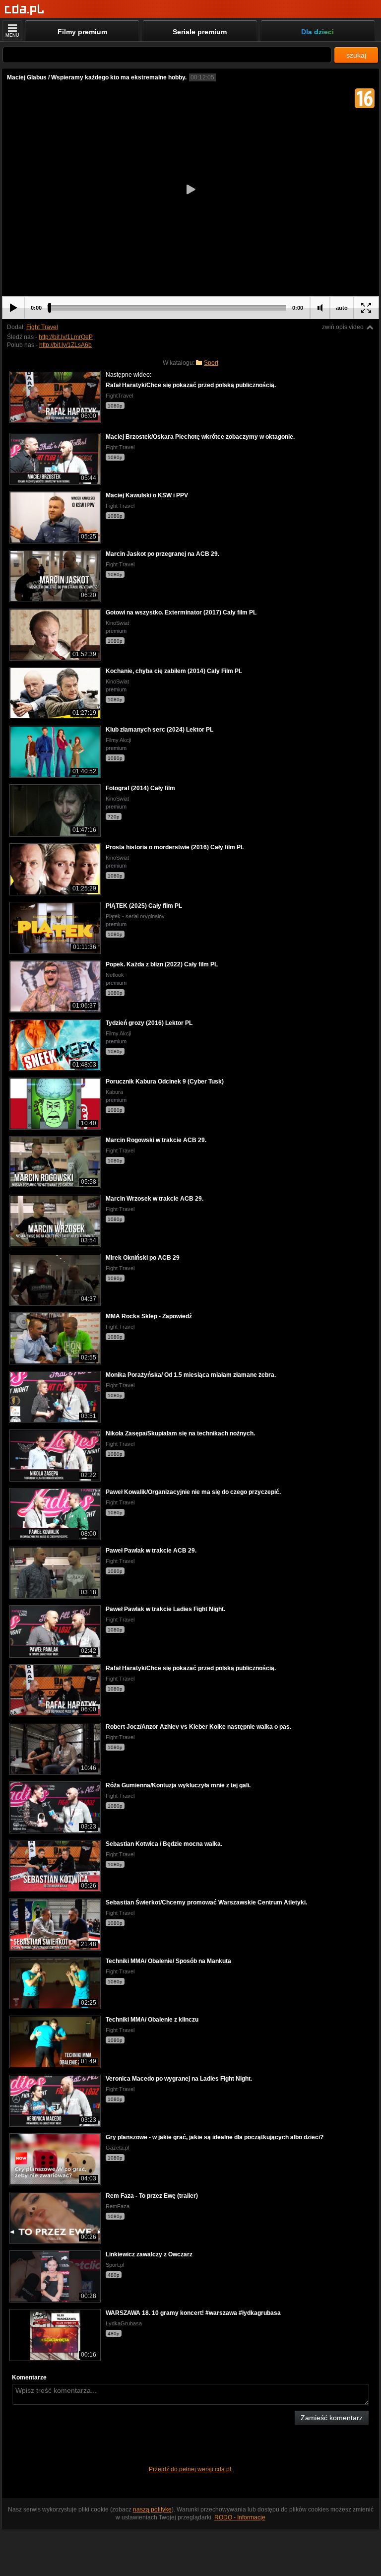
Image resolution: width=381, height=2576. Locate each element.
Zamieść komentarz (332, 2418)
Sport (211, 363)
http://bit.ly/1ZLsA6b (65, 345)
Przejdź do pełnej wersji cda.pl (191, 2469)
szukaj (356, 55)
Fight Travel (42, 327)
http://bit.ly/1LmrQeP (66, 337)
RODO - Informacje (240, 2517)
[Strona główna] (25, 10)
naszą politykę (152, 2509)
